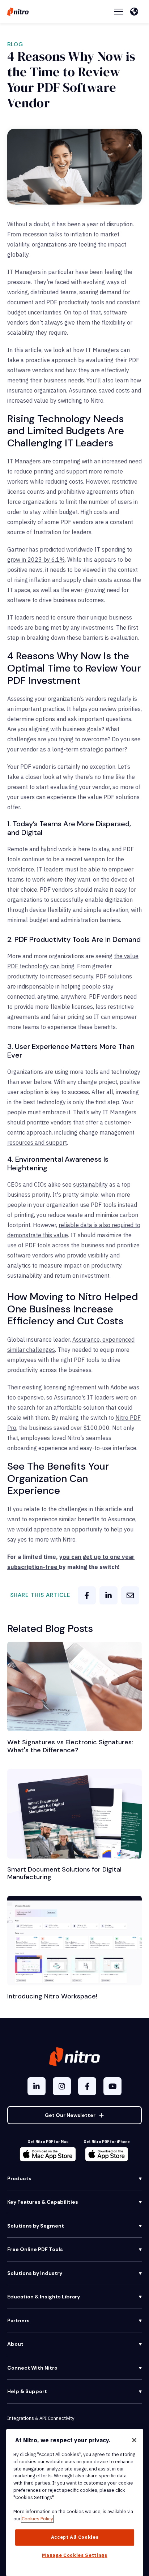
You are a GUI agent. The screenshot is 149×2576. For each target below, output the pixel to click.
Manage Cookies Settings (74, 2555)
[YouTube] (112, 2086)
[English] (136, 12)
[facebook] (87, 1595)
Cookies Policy (37, 2519)
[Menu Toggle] (118, 12)
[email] (130, 1595)
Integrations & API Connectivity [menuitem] (41, 2418)
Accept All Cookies (75, 2537)
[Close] (134, 2440)
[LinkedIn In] (37, 2086)
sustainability (90, 1184)
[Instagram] (62, 2086)
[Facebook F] (87, 2086)
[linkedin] (108, 1595)
